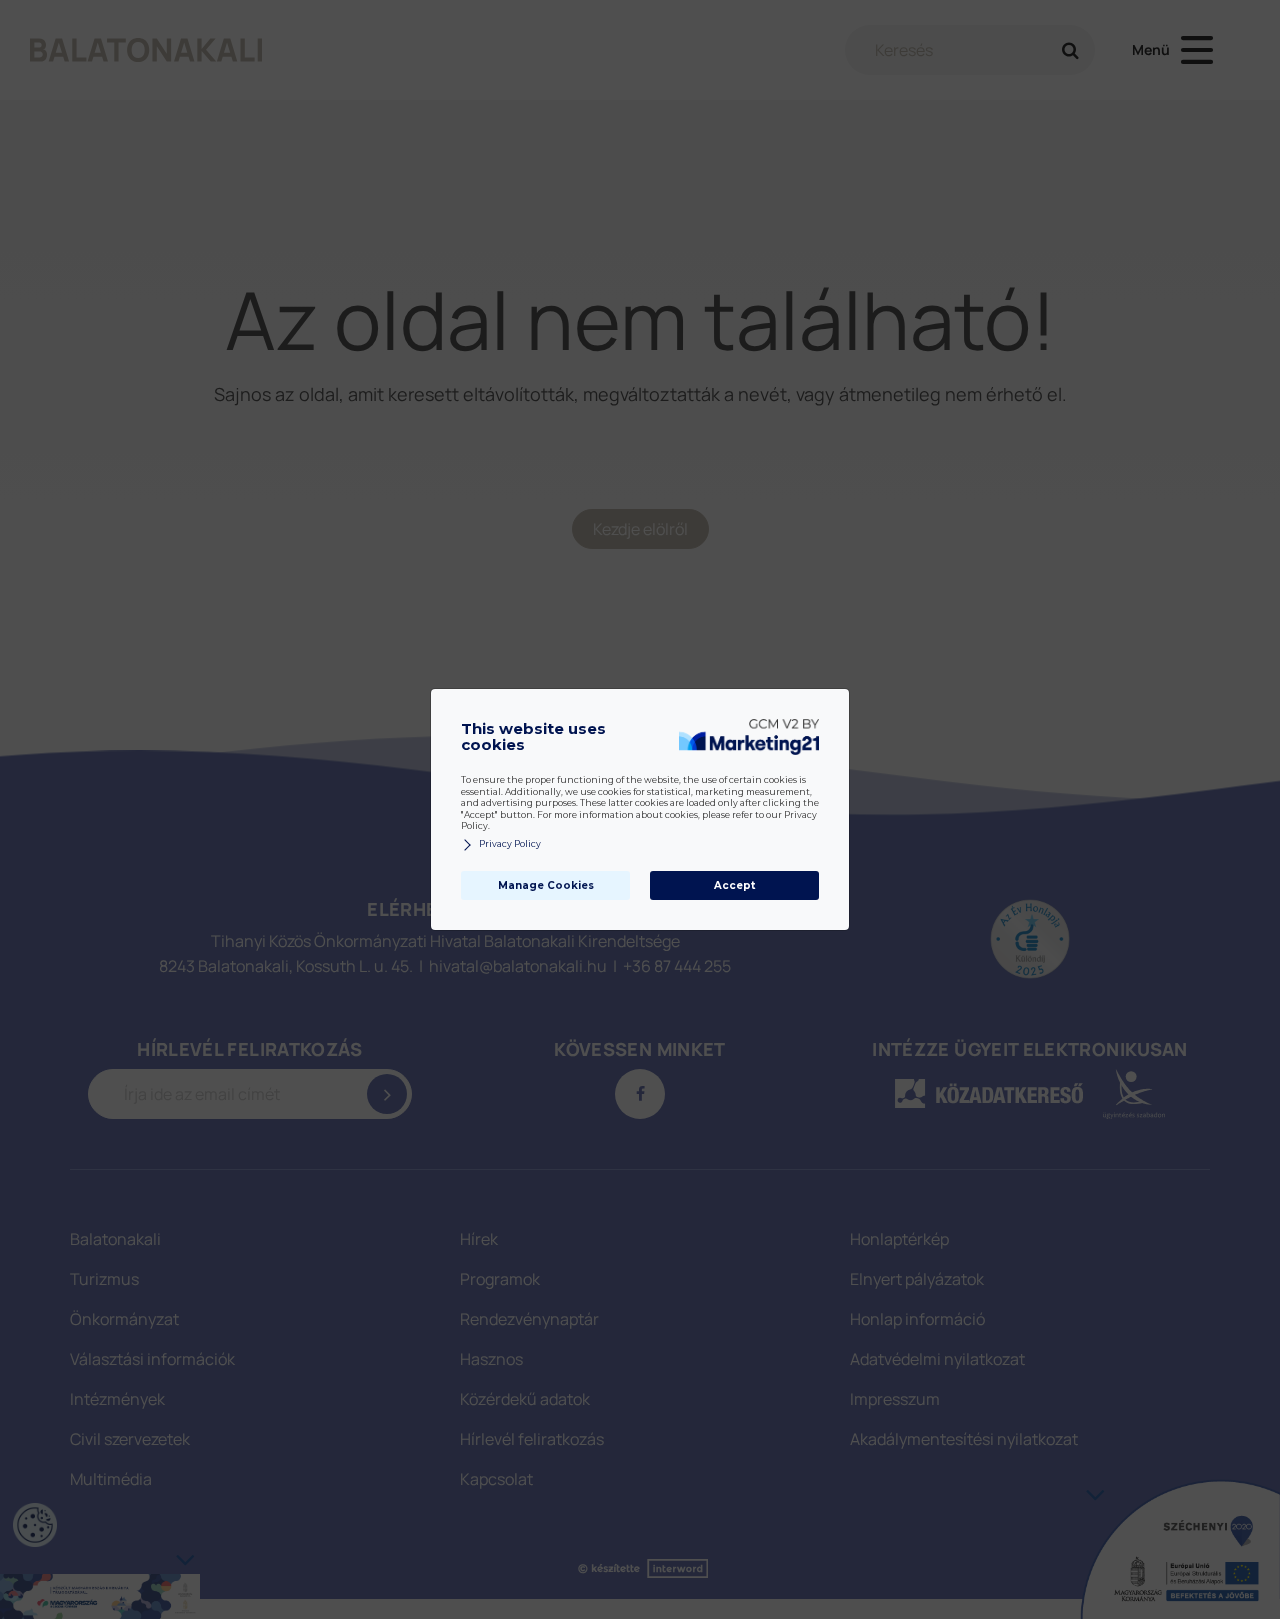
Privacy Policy (510, 844)
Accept (734, 885)
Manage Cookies (546, 885)
